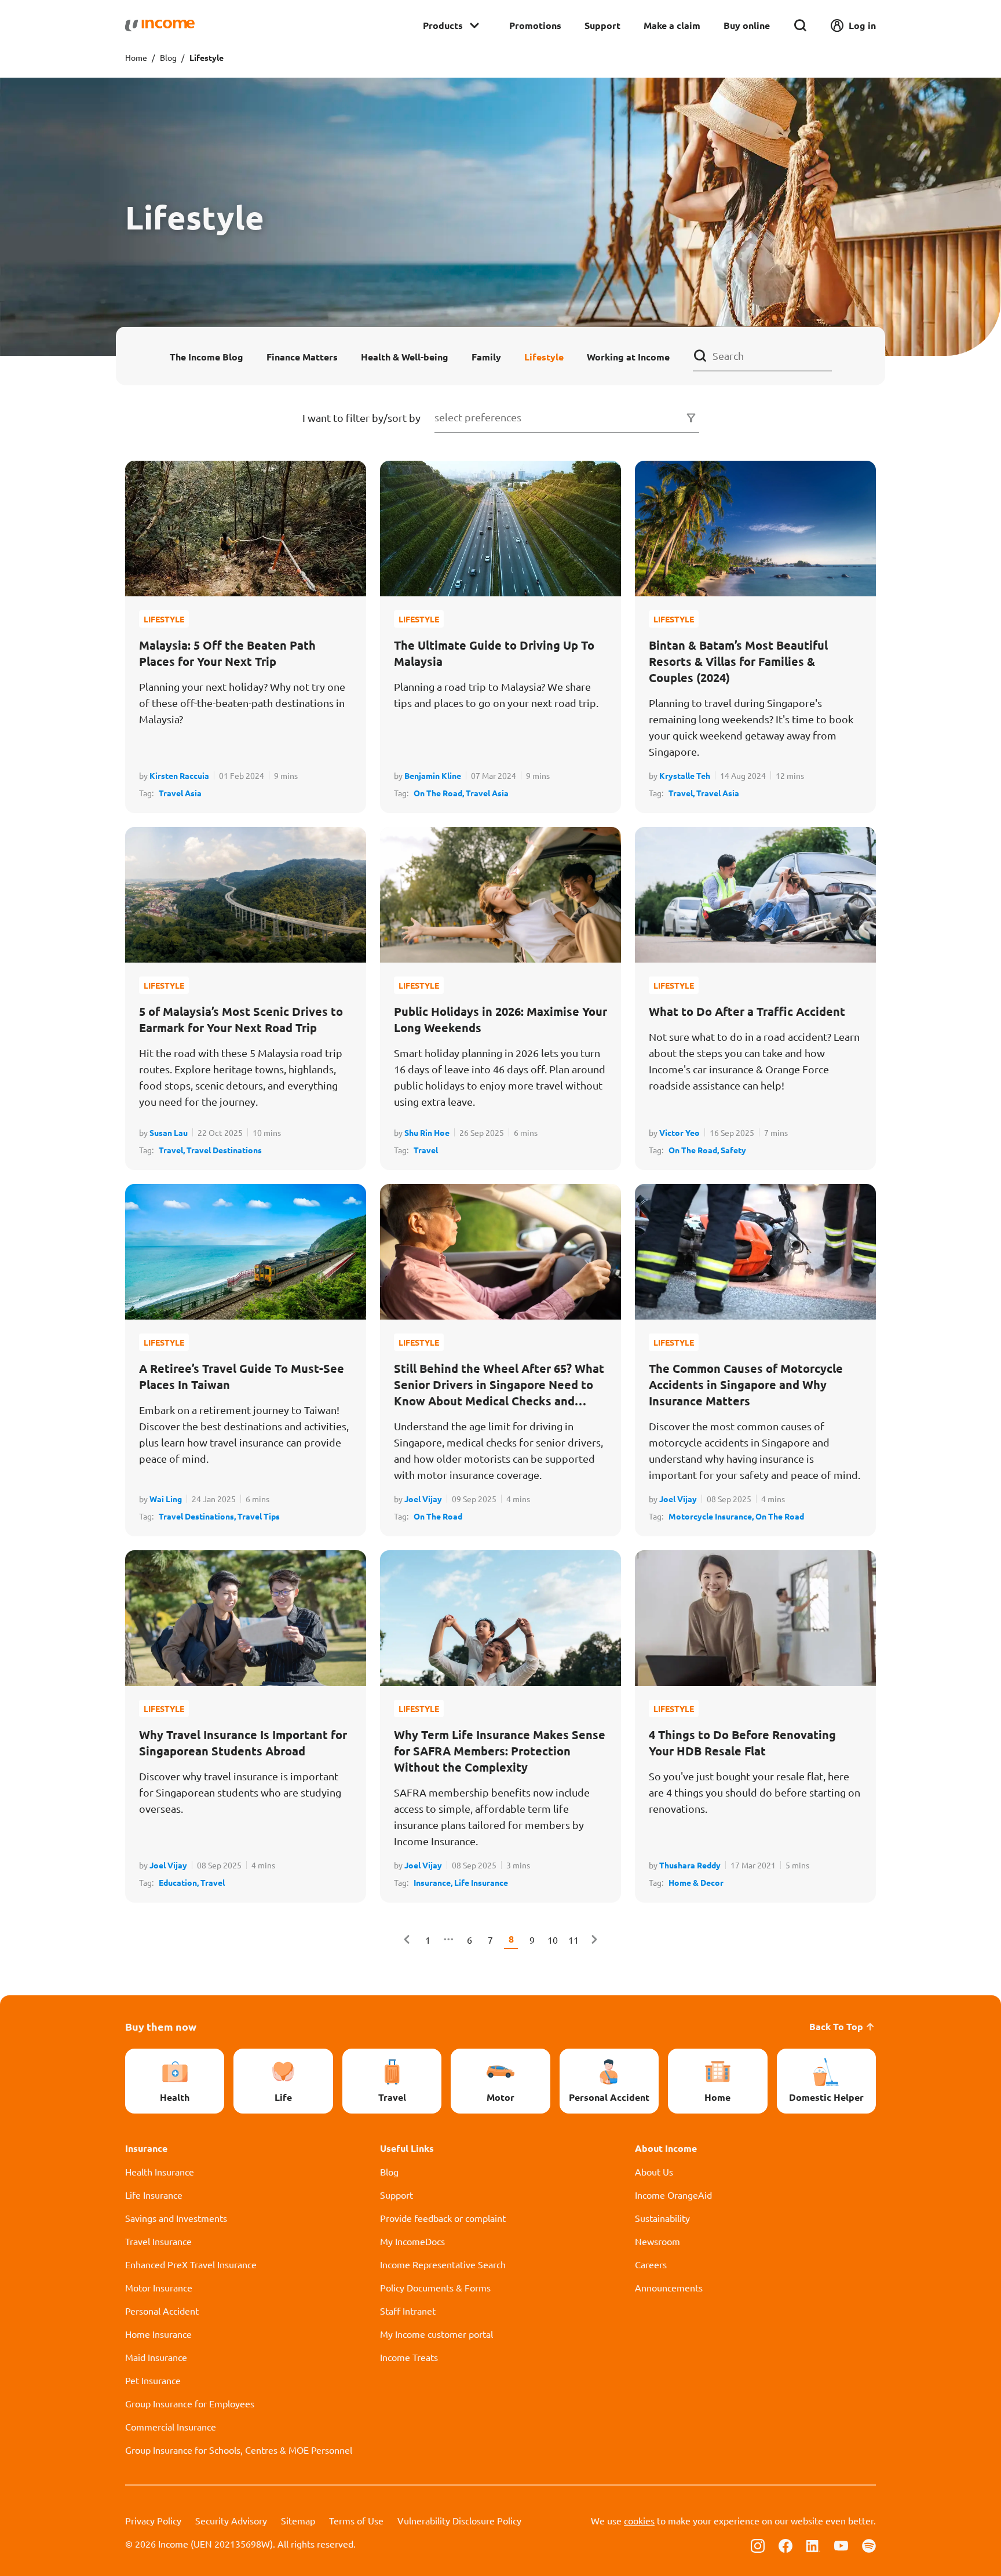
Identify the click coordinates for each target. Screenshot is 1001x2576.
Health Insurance (160, 2171)
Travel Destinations (224, 1150)
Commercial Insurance (171, 2426)
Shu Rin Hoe (427, 1132)
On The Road (438, 1516)
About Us (654, 2171)
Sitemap (298, 2520)
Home (136, 57)
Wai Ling (166, 1499)
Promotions (535, 25)
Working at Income (628, 356)
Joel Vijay (423, 1499)
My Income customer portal (436, 2334)
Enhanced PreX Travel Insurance (191, 2264)
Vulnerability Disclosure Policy (459, 2520)
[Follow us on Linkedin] (813, 2545)
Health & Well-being (405, 356)
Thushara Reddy (690, 1865)
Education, (180, 1882)
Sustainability (662, 2218)
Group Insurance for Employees (190, 2403)
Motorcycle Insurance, (712, 1516)
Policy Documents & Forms (435, 2287)
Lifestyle (544, 356)
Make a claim (672, 25)
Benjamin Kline (433, 775)
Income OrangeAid (673, 2195)
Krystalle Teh (685, 775)
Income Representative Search (443, 2264)
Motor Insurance (159, 2287)
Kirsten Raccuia (179, 775)
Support (602, 25)
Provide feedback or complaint (443, 2218)
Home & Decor (696, 1882)
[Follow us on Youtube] (841, 2545)
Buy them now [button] (161, 2026)
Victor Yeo (679, 1132)
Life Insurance (481, 1882)
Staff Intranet (408, 2311)
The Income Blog (207, 356)
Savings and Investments (176, 2218)
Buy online (747, 25)
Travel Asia (180, 793)
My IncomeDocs (412, 2241)
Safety (733, 1150)
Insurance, (434, 1882)
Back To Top (836, 2026)
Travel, (682, 793)
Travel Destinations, (198, 1516)
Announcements (669, 2287)
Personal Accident (162, 2311)
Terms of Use (356, 2520)
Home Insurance (158, 2334)
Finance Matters (302, 356)
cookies (639, 2520)
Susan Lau (169, 1132)
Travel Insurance (158, 2241)
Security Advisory (231, 2520)
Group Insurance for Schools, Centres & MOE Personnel (239, 2450)
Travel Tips (259, 1516)
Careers (651, 2264)
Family (486, 356)
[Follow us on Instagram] (758, 2545)
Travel (426, 1150)
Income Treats (409, 2357)
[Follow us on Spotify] (869, 2545)
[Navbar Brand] (160, 25)
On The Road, (440, 793)
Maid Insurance (156, 2357)
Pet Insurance (153, 2380)
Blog (168, 57)
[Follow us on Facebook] (786, 2545)
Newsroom (657, 2241)
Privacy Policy (153, 2520)
